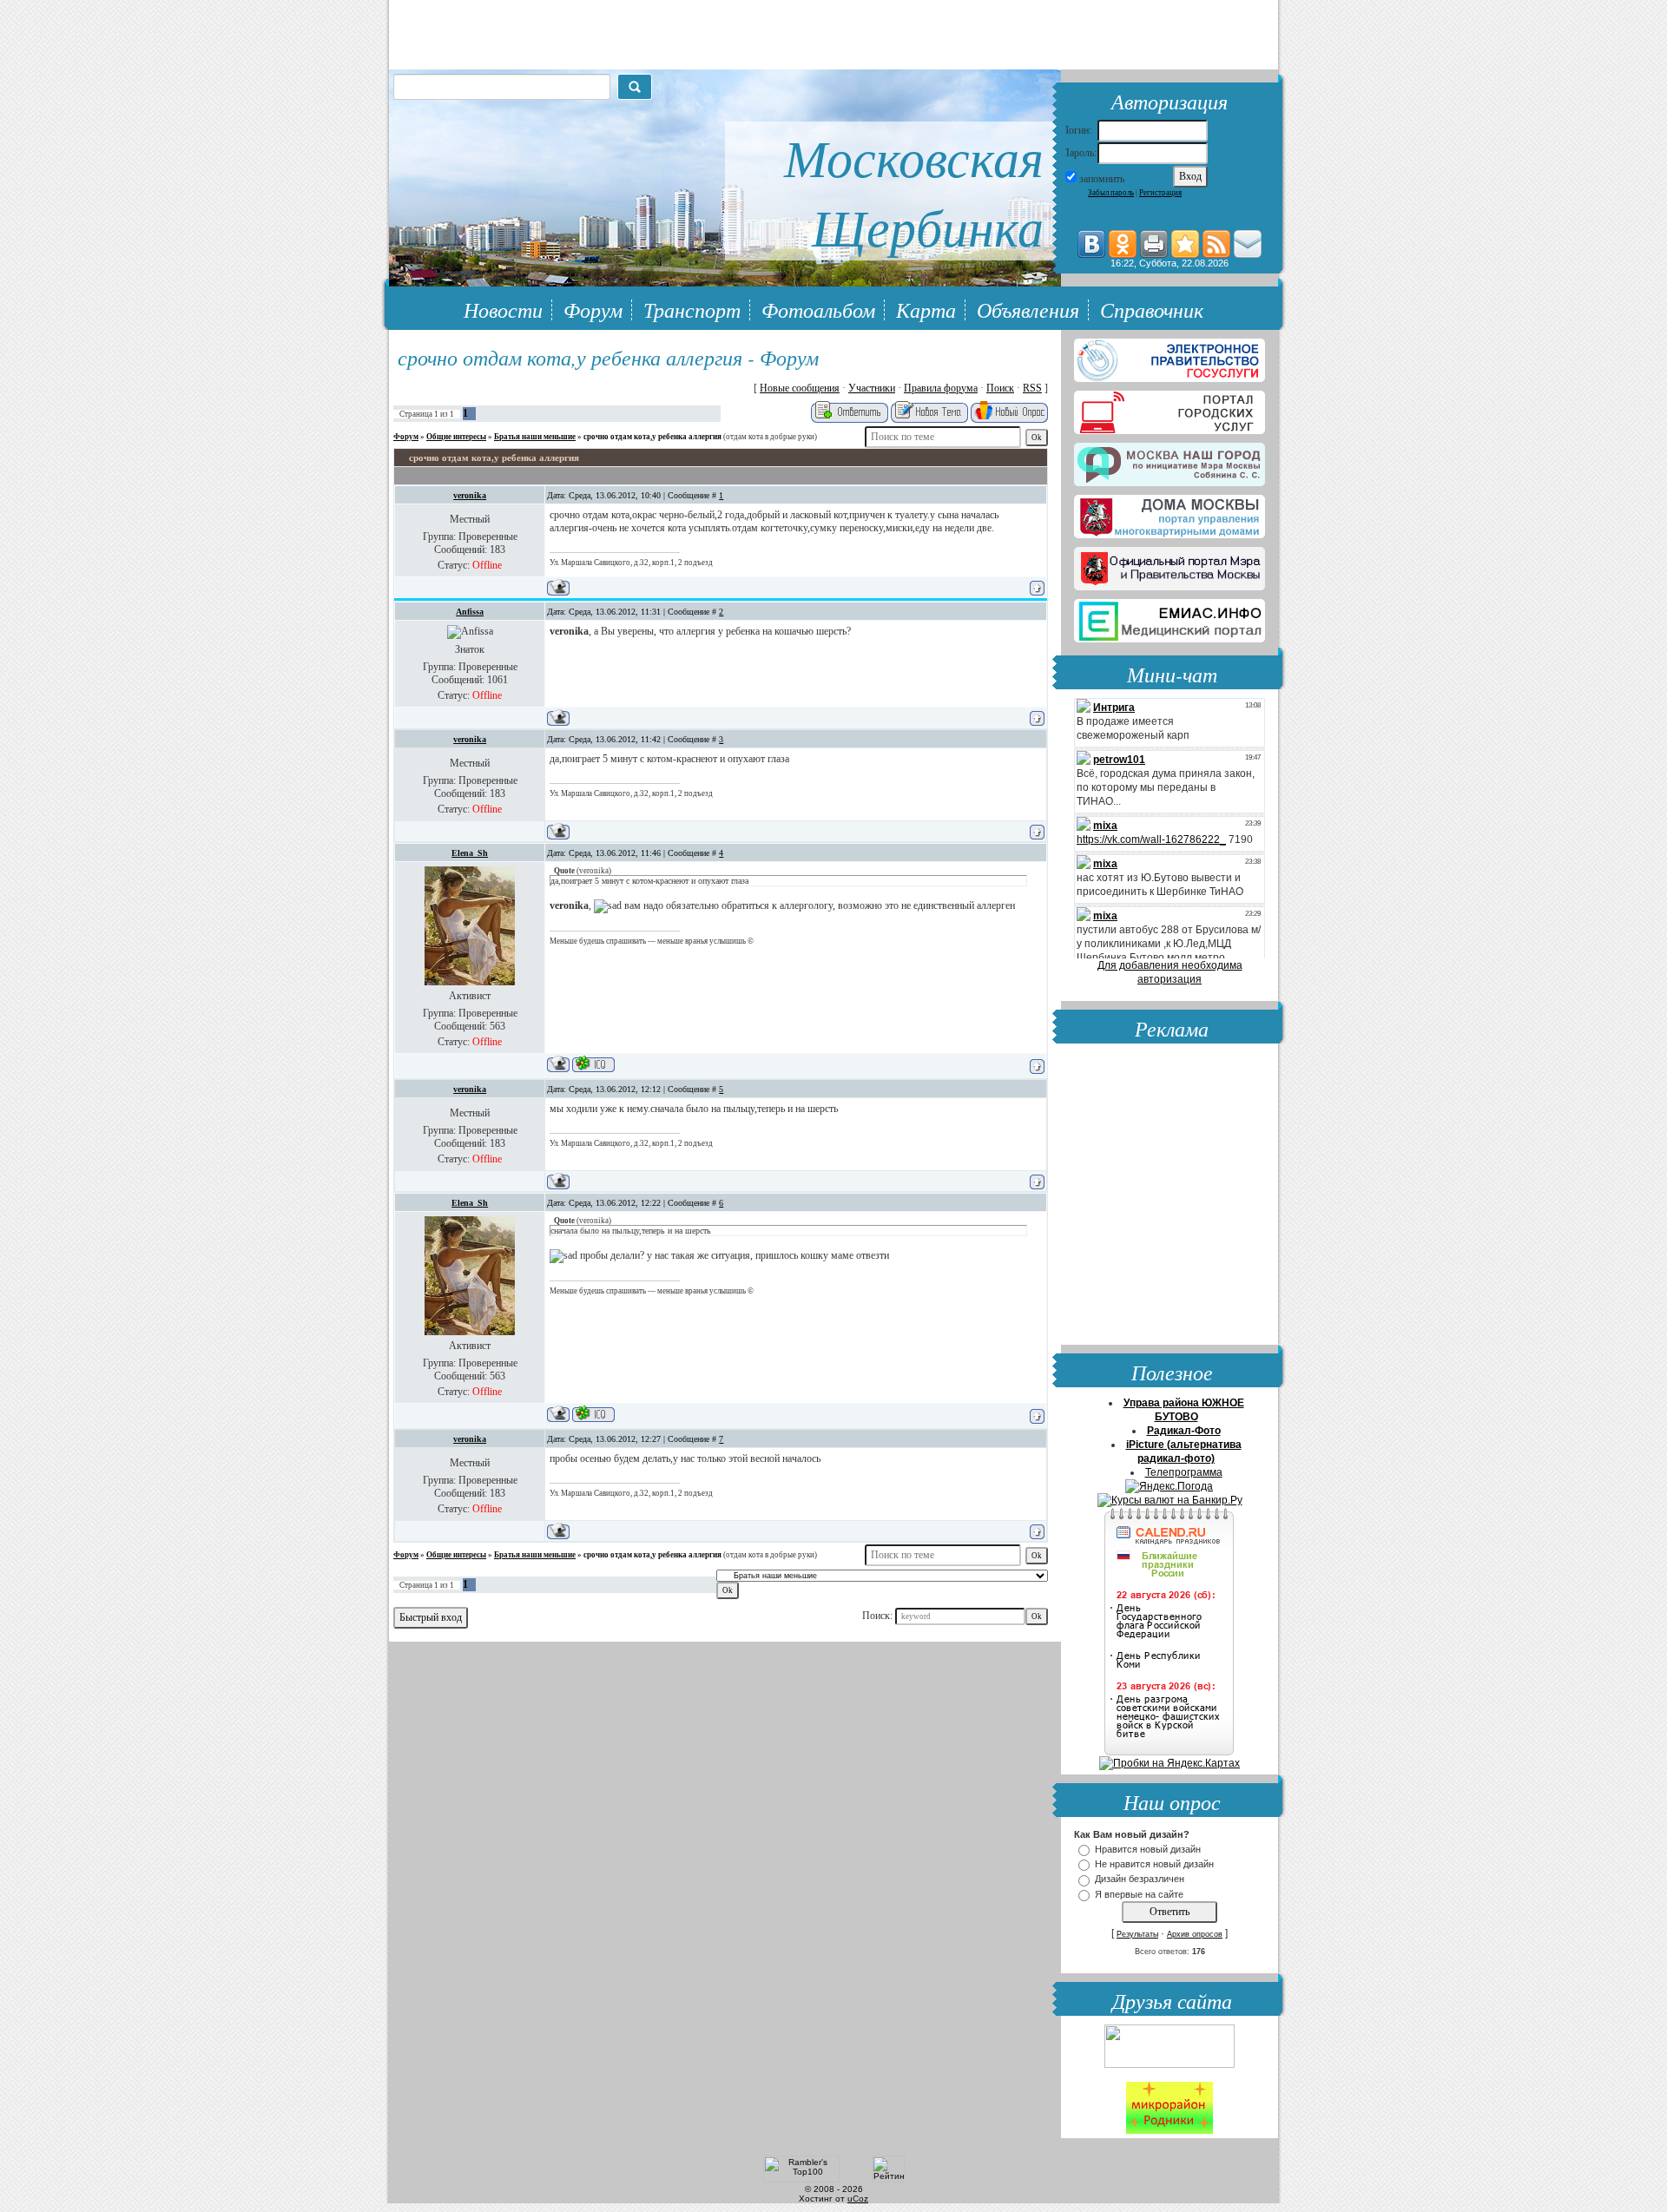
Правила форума (941, 388)
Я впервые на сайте (1139, 1894)
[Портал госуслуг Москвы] (1170, 409)
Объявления (1028, 309)
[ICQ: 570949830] (593, 1064)
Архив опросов (1195, 1934)
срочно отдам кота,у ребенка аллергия (652, 437)
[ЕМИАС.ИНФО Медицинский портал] (1170, 617)
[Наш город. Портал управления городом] (1170, 461)
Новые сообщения (800, 388)
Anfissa (470, 612)
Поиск (1000, 388)
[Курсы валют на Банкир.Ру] (1170, 1500)
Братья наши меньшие (535, 437)
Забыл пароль (1111, 193)
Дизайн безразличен (1140, 1880)
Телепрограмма (1184, 1472)
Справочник (1152, 309)
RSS (1032, 388)
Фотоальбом (818, 309)
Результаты (1137, 1934)
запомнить (1102, 179)
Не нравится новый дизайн (1154, 1864)
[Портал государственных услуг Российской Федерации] (1170, 357)
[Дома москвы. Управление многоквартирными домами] (1170, 513)
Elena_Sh (470, 853)
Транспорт (692, 309)
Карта (926, 309)
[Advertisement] (1170, 1196)
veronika (470, 495)
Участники (872, 388)
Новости (503, 309)
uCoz (858, 2199)
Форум (593, 309)
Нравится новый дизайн (1148, 1849)
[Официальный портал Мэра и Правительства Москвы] (1170, 565)
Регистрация (1160, 193)
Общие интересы (456, 437)
